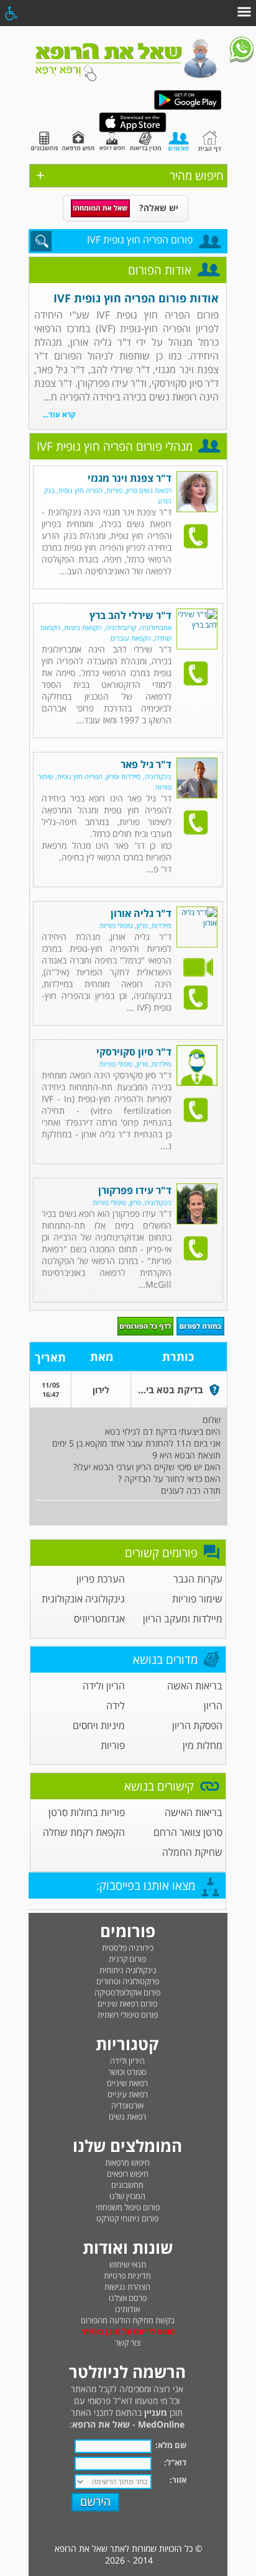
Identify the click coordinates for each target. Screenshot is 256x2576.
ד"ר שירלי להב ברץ (130, 615)
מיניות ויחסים (99, 1725)
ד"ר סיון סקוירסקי (134, 1052)
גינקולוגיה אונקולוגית (83, 1599)
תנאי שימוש (128, 2264)
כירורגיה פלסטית (128, 1948)
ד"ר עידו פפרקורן (135, 1190)
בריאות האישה (194, 1812)
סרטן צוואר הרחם (188, 1832)
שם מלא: (171, 2445)
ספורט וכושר (127, 2072)
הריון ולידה (104, 1686)
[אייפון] (133, 129)
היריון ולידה (127, 2061)
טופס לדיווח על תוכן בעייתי (128, 2331)
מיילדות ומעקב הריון (183, 1619)
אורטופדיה (127, 2105)
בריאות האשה (195, 1686)
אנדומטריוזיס (99, 1619)
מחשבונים (127, 2185)
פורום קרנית (127, 1959)
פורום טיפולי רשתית (128, 2015)
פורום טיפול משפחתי (128, 2207)
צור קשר (128, 2343)
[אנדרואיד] (188, 107)
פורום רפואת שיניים (127, 2004)
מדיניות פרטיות (127, 2275)
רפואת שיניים (127, 2083)
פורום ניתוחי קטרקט (127, 2218)
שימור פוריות (197, 1599)
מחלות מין (203, 1745)
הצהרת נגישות (127, 2287)
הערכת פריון (101, 1579)
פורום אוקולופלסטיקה (127, 1992)
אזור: (178, 2480)
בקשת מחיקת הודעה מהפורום (128, 2320)
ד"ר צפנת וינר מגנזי (130, 478)
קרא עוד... (59, 414)
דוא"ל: (175, 2462)
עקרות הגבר (198, 1579)
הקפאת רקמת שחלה (84, 1832)
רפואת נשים (127, 2117)
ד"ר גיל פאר (146, 764)
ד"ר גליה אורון (141, 913)
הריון (213, 1706)
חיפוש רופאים (128, 2174)
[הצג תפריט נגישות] (11, 13)
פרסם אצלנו (128, 2298)
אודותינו (127, 2309)
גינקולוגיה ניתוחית (128, 1970)
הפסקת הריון (197, 1725)
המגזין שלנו (127, 2196)
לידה (116, 1706)
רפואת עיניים (128, 2094)
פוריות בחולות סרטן (87, 1812)
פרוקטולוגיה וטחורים (128, 1981)
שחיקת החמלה (192, 1852)
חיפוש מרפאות (127, 2162)
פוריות (113, 1745)
